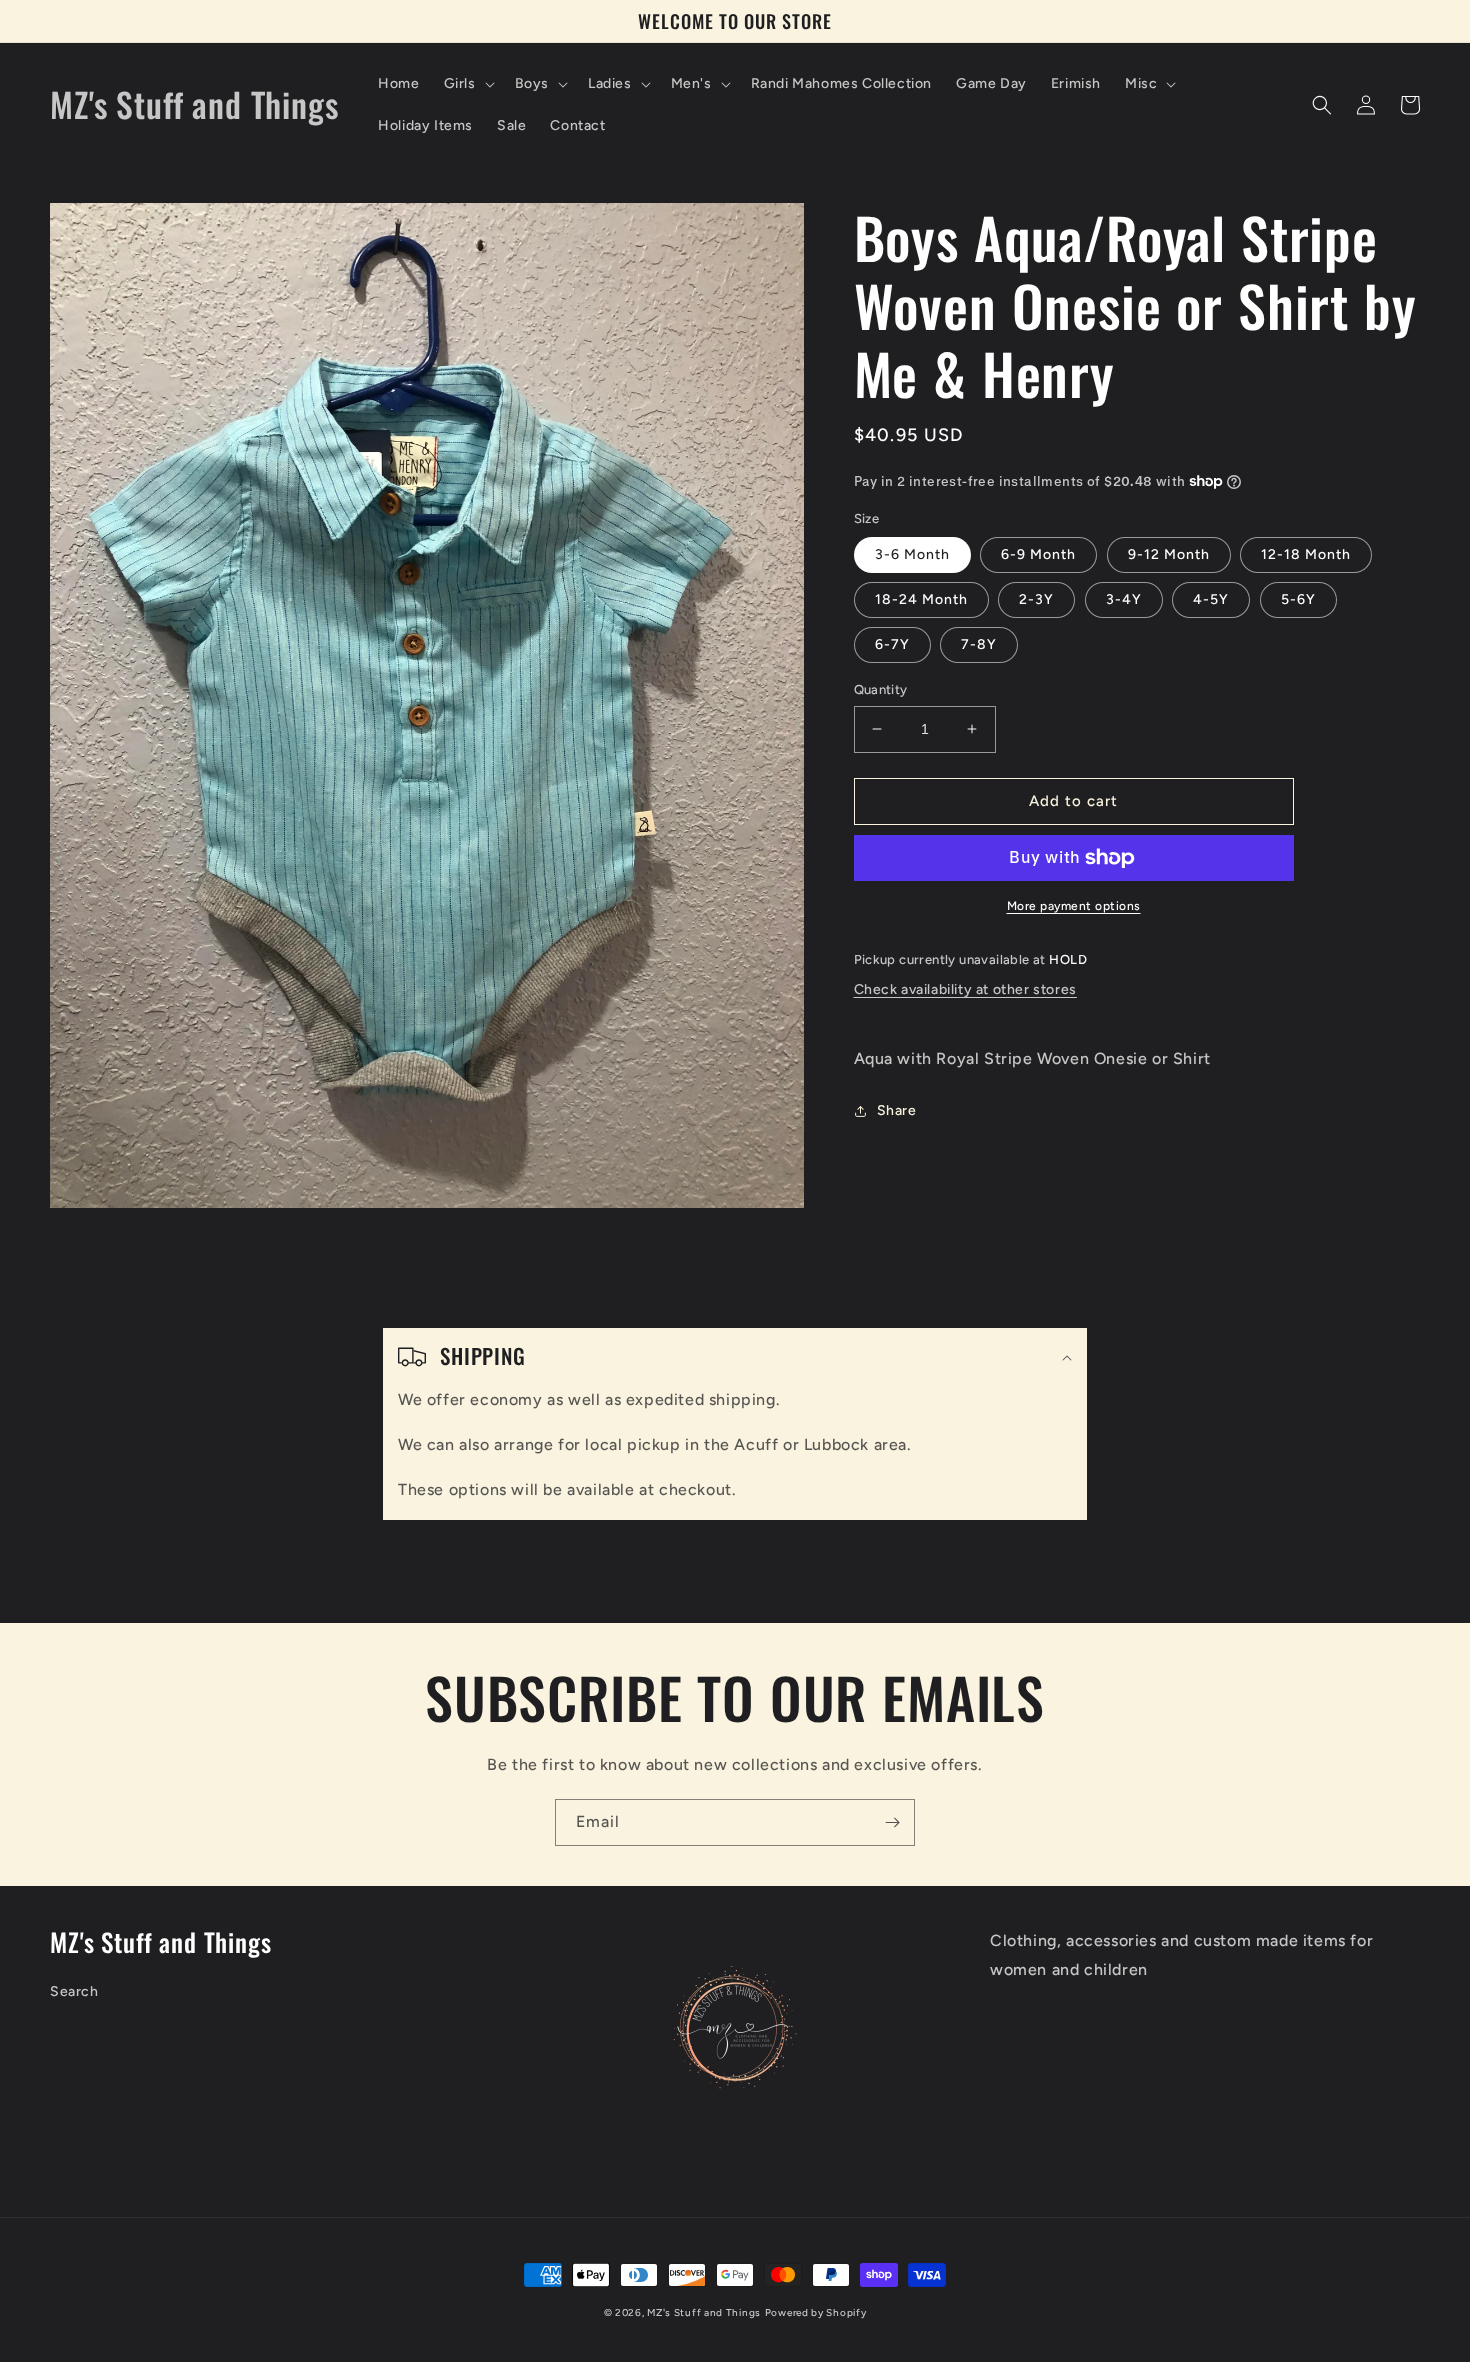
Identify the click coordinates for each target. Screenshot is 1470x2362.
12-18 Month (1306, 554)
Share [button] (897, 1110)
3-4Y (1124, 599)
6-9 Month (1038, 554)
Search (74, 1991)
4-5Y (1211, 599)
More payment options (1074, 906)
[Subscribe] (892, 1822)
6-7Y (892, 644)
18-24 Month (921, 599)
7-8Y (979, 644)
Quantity (881, 689)
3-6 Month (912, 554)
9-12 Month (1169, 554)
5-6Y (1298, 599)
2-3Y (1036, 599)
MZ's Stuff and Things (704, 2312)
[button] (467, 84)
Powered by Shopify (816, 2312)
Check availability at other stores (965, 989)
